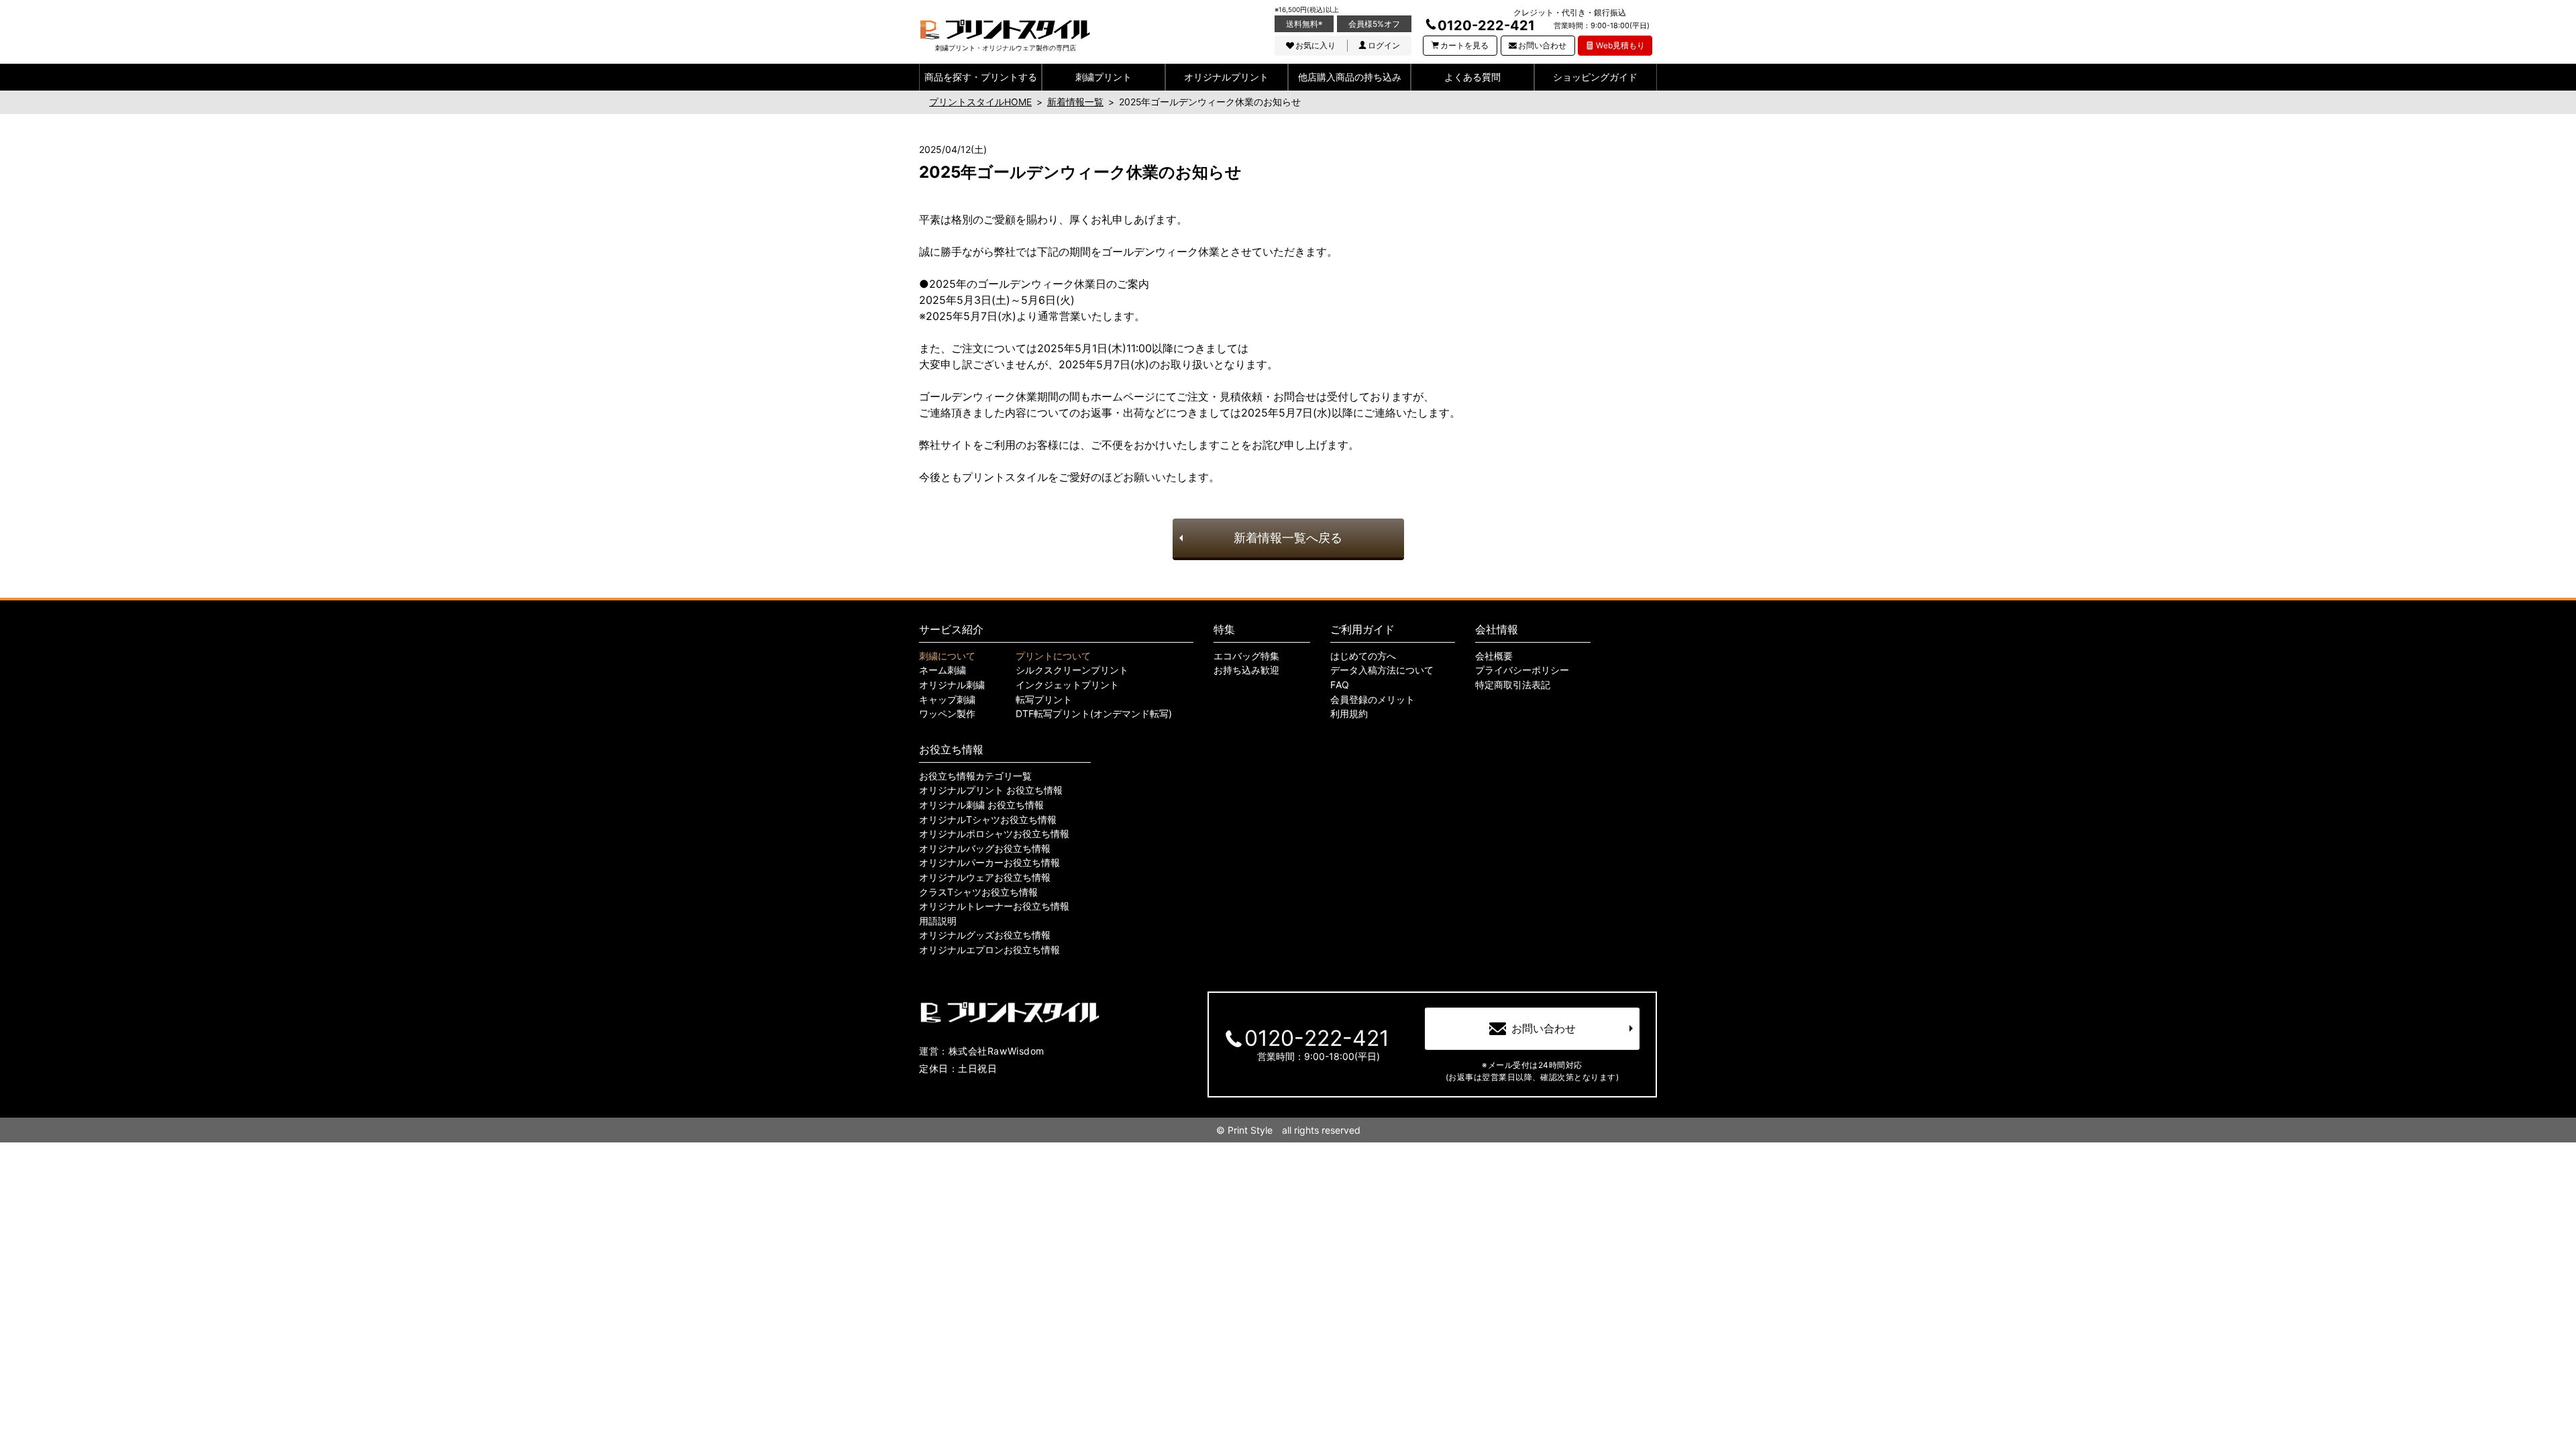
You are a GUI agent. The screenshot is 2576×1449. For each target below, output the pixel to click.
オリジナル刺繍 (952, 685)
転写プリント (1044, 700)
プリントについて (1053, 656)
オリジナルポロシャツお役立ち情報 (994, 834)
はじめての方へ (1363, 656)
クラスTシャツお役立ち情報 (978, 892)
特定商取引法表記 (1513, 685)
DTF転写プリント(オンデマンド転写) (1094, 714)
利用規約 (1349, 714)
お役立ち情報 (951, 749)
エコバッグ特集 (1246, 656)
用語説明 (938, 921)
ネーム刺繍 (943, 670)
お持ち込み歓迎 (1246, 670)
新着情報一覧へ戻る (1288, 538)
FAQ (1340, 685)
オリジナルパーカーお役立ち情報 (989, 863)
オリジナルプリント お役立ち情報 (991, 790)
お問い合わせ (1542, 45)
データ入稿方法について (1382, 670)
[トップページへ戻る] (1005, 30)
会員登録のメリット (1373, 700)
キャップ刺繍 (947, 700)
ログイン (1384, 45)
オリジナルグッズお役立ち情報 (985, 935)
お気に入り (1316, 45)
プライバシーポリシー (1522, 670)
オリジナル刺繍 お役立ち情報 (981, 805)
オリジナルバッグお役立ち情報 (985, 849)
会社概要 (1494, 656)
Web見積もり (1620, 45)
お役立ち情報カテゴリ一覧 (975, 776)
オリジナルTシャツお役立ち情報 (988, 820)
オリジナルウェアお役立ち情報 (985, 877)
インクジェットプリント (1067, 685)
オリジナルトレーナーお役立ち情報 (994, 906)
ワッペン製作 (947, 714)
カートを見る (1464, 45)
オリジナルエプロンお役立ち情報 (989, 950)
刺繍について (947, 656)
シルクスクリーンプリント (1072, 670)
